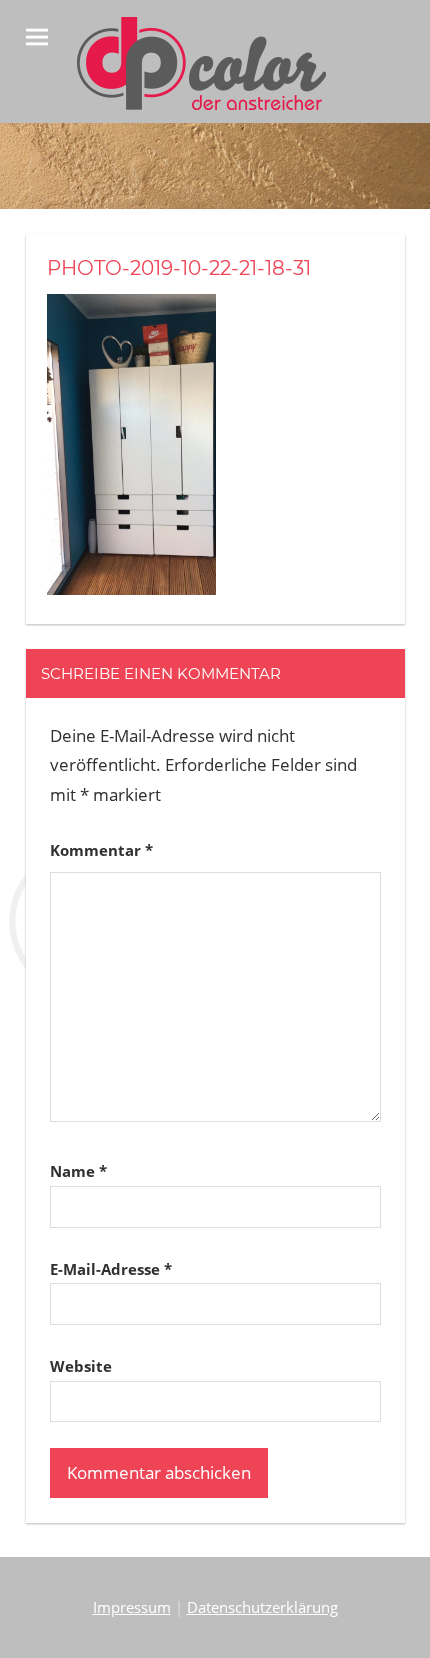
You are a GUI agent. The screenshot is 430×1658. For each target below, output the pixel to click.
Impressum (132, 1607)
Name (78, 1171)
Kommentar (101, 850)
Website (81, 1366)
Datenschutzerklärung (262, 1607)
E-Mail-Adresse (111, 1269)
